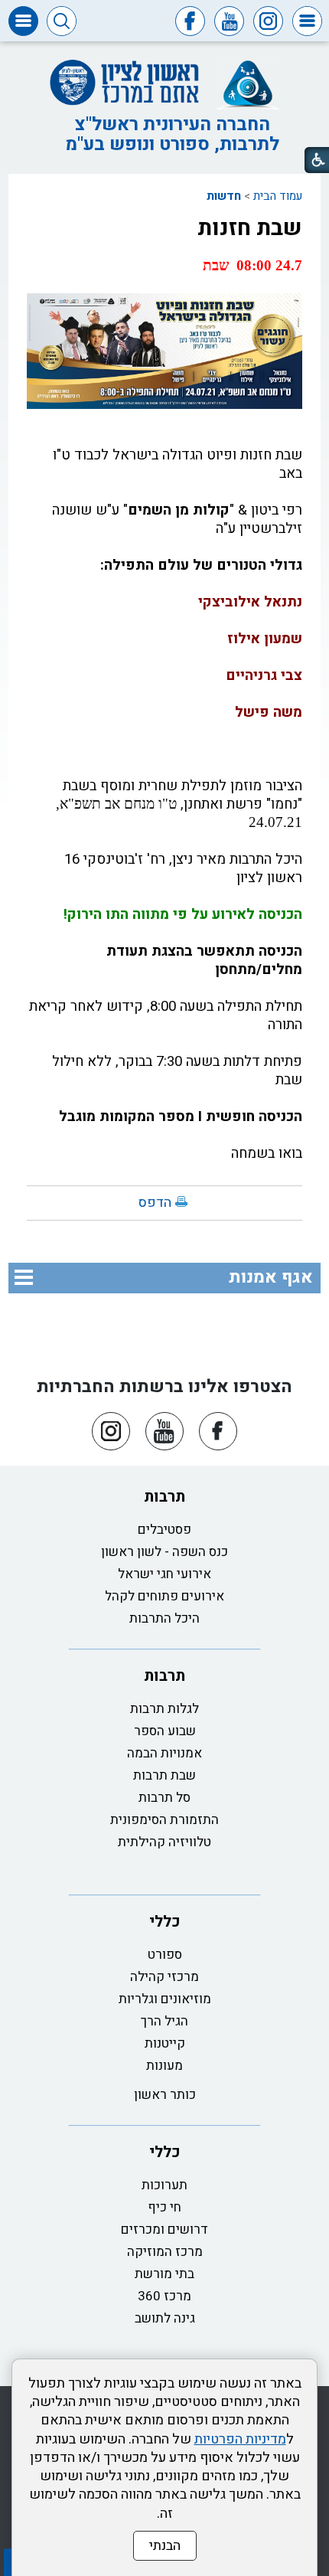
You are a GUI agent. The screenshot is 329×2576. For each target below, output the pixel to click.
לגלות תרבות (164, 1709)
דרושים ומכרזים (164, 2229)
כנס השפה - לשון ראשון (164, 1552)
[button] (307, 21)
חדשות (224, 196)
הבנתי (165, 2546)
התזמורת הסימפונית (164, 1820)
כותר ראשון (165, 2095)
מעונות (164, 2066)
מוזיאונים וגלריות (165, 1999)
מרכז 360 (164, 2296)
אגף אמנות (271, 1277)
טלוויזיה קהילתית (164, 1842)
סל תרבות (164, 1798)
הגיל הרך (164, 2021)
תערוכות (164, 2185)
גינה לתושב (165, 2318)
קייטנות (165, 2043)
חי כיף (164, 2207)
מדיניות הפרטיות (240, 2439)
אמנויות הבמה (164, 1753)
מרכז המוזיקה (165, 2252)
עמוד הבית (278, 196)
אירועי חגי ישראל (164, 1574)
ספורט (165, 1955)
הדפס (155, 1203)
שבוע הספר (165, 1731)
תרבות (164, 1497)
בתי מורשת (164, 2274)
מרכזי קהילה (164, 1977)
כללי (165, 1922)
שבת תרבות (164, 1775)
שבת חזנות (250, 228)
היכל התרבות (164, 1618)
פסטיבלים (164, 1530)
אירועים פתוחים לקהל (164, 1596)
